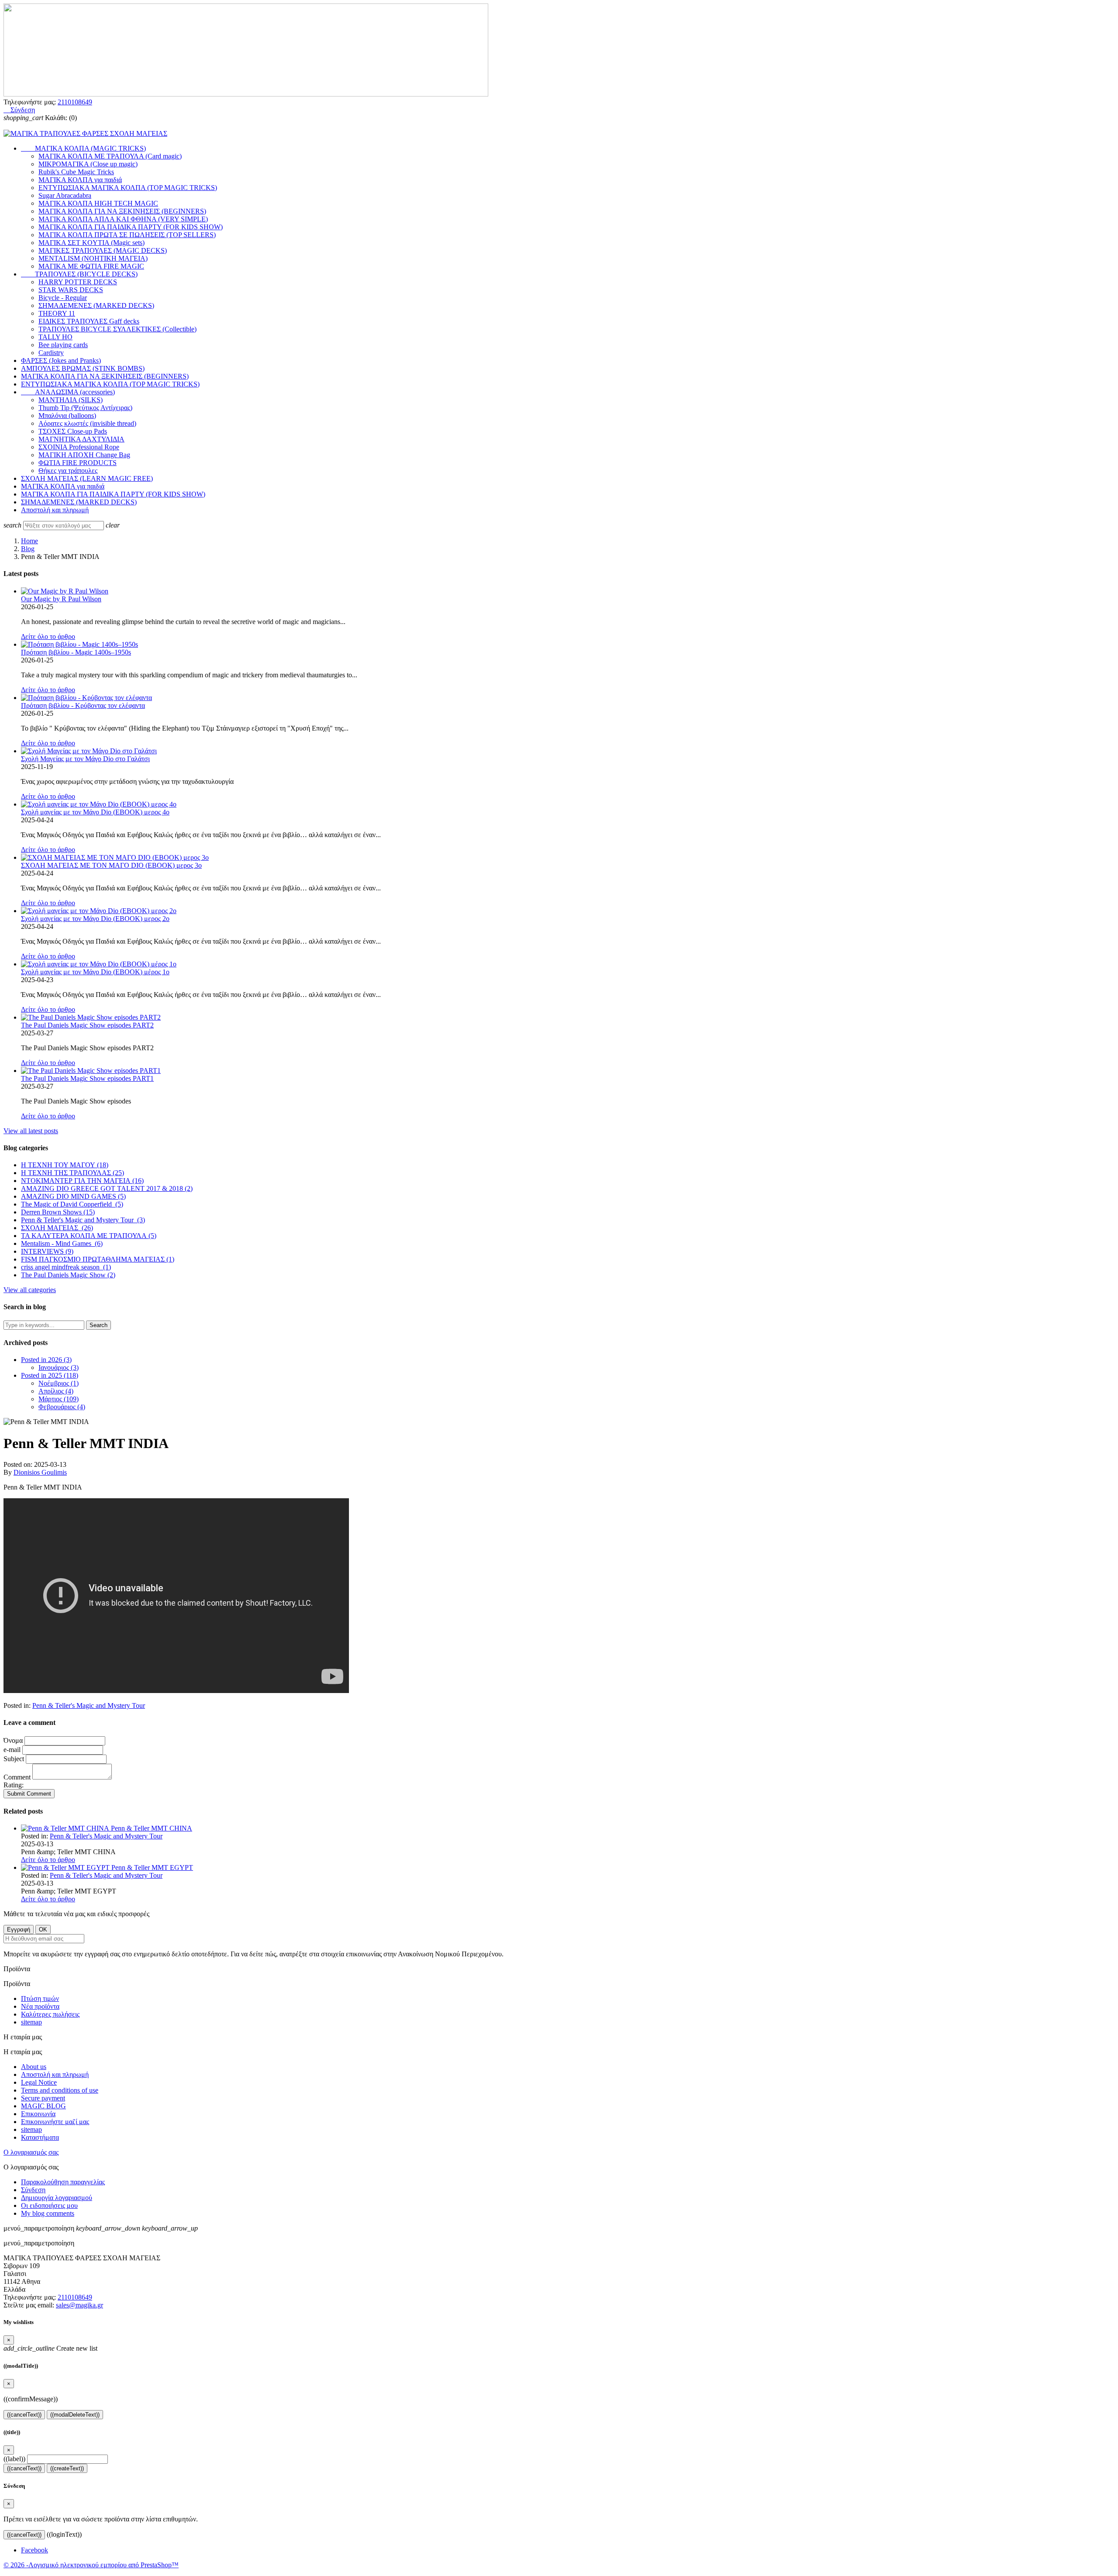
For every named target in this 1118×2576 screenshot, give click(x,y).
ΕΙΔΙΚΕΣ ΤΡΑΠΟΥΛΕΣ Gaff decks (89, 321)
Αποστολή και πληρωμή (55, 510)
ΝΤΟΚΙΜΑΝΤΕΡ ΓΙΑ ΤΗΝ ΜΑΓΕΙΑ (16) (82, 1181)
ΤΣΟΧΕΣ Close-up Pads (73, 431)
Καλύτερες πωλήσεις (50, 2014)
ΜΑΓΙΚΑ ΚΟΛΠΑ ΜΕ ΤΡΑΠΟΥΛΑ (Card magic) (110, 156)
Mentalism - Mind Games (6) (62, 1243)
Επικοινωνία (38, 2114)
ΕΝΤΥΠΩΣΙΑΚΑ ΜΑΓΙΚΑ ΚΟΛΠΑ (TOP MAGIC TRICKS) (128, 188)
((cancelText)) (24, 2415)
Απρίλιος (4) (56, 1391)
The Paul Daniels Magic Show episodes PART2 (87, 1025)
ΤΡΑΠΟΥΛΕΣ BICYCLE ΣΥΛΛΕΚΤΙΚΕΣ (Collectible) (117, 329)
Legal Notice (39, 2082)
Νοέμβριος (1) (59, 1383)
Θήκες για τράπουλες (68, 471)
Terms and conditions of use (60, 2090)
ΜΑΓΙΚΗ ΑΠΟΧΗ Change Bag (84, 455)
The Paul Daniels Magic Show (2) (68, 1275)
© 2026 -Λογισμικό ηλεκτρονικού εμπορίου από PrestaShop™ (91, 2565)
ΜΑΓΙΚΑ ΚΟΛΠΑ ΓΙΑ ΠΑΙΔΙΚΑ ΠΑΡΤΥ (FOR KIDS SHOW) (131, 227)
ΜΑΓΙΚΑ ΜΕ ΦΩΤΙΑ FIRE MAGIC (91, 266)
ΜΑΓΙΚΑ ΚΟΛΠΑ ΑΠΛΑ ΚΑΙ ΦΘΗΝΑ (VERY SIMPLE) (123, 219)
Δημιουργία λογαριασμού (57, 2198)
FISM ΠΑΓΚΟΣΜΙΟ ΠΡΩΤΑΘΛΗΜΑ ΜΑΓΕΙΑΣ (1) (98, 1259)
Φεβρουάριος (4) (62, 1407)
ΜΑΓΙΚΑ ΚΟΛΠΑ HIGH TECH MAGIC (98, 203)
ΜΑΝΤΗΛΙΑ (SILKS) (71, 400)
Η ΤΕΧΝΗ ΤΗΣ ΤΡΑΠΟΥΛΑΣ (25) (72, 1173)
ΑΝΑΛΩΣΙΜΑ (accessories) (68, 392)
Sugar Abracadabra (65, 195)
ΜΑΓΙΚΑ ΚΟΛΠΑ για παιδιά (80, 180)
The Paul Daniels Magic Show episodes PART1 (87, 1078)
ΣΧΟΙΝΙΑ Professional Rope (79, 447)
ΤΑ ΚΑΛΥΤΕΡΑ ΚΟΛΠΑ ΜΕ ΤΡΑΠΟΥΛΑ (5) (89, 1236)
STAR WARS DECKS (71, 290)
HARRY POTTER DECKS (78, 282)
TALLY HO (55, 337)
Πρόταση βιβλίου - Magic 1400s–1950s (76, 652)
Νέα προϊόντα (40, 2006)
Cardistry (51, 353)
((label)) (14, 2459)
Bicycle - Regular (63, 298)
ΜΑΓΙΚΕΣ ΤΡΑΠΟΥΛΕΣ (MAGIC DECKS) (103, 250)
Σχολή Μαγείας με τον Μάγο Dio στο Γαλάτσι (85, 759)
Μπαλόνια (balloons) (67, 416)
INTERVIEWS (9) (47, 1251)
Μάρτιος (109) (59, 1399)
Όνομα (13, 1740)
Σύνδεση (33, 2190)
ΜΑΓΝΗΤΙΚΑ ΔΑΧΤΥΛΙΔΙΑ (81, 439)
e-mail (12, 1750)
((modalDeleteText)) (75, 2415)
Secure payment (43, 2098)
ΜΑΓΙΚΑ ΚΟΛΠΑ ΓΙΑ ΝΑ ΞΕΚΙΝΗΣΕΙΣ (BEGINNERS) (122, 211)
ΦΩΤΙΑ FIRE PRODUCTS (78, 463)
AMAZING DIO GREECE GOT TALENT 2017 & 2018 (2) (107, 1188)
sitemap (31, 2022)
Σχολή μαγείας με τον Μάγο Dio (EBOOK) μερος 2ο (95, 919)
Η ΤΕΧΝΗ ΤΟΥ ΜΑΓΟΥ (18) (65, 1165)
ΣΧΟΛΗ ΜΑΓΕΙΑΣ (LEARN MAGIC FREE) (87, 478)
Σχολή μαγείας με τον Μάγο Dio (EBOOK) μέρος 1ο (95, 972)
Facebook (35, 2550)
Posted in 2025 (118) (50, 1375)
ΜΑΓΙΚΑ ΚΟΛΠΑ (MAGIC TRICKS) (83, 148)
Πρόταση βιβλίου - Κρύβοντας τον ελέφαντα (83, 705)
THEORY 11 (57, 313)
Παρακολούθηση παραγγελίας (63, 2182)
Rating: (14, 1785)
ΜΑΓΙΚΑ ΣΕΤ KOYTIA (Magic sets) (91, 243)
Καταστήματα (40, 2137)
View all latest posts (31, 1131)
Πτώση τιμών (40, 1998)
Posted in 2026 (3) (46, 1360)
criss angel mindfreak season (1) (66, 1267)
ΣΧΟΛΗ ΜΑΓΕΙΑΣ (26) (57, 1228)
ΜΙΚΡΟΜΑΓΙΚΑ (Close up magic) (88, 164)
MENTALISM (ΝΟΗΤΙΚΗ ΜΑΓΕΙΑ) (93, 258)
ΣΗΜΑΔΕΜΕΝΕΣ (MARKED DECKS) (96, 305)
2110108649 (75, 102)
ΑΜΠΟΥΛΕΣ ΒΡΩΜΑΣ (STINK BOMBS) (83, 368)
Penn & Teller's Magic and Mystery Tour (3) (83, 1220)
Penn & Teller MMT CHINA (152, 1828)
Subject (15, 1759)
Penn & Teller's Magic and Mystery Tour (89, 1705)
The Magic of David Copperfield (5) (72, 1204)
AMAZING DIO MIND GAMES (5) (73, 1196)
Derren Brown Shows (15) (58, 1212)
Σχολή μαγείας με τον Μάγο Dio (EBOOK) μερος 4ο (95, 812)
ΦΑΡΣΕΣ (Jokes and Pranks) (61, 360)
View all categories (30, 1290)
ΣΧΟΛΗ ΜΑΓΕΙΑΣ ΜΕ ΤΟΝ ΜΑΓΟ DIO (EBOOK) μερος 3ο (111, 865)
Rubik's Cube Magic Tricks (76, 172)
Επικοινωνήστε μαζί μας (55, 2122)
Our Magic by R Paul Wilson (61, 599)
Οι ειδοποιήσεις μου (49, 2205)
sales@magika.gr (79, 2305)
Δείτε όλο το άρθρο (48, 636)
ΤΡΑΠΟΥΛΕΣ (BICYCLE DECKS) (79, 274)
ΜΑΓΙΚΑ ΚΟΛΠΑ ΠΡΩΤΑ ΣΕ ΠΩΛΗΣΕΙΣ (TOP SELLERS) (127, 235)
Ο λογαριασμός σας (31, 2152)
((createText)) (67, 2468)
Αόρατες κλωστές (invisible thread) (87, 423)
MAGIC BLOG (43, 2106)
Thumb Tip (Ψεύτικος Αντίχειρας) (85, 408)
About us (34, 2067)
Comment (18, 1777)
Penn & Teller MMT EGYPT (152, 1867)
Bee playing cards (63, 345)
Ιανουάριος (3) (59, 1367)
